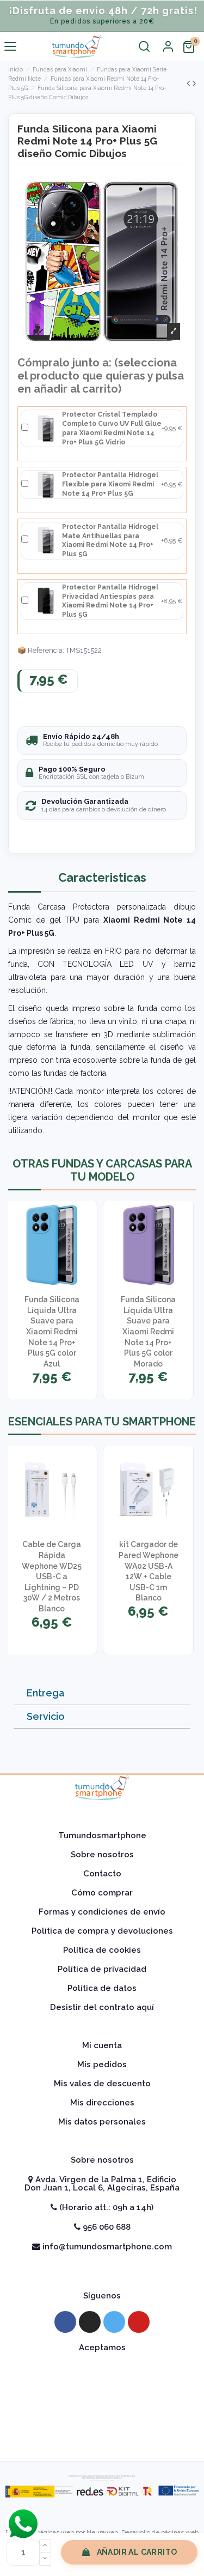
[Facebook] (65, 2322)
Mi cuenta (102, 2045)
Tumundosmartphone (102, 1835)
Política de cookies (102, 1950)
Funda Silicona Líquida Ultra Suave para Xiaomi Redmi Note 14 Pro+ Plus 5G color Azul (52, 1332)
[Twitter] (114, 2322)
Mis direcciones (102, 2103)
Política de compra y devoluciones (102, 1931)
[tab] (102, 1693)
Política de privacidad (102, 1969)
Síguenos (102, 2296)
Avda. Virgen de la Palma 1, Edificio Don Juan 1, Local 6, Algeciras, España (102, 2184)
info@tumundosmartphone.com (106, 2247)
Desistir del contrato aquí (102, 2007)
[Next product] (194, 83)
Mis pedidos (102, 2065)
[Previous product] (190, 83)
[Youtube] (139, 2322)
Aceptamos (102, 2348)
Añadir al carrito (137, 2552)
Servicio (46, 1716)
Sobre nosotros (102, 1855)
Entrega (46, 1693)
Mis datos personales (102, 2122)
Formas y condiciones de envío (102, 1912)
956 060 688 (106, 2227)
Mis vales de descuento (102, 2084)
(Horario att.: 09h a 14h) (105, 2207)
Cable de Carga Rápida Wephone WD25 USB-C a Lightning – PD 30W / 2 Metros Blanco (52, 1576)
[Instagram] (90, 2322)
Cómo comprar (102, 1893)
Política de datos (102, 1988)
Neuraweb (102, 2532)
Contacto (102, 1874)
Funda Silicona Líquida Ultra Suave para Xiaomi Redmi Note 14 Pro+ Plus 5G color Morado (148, 1332)
